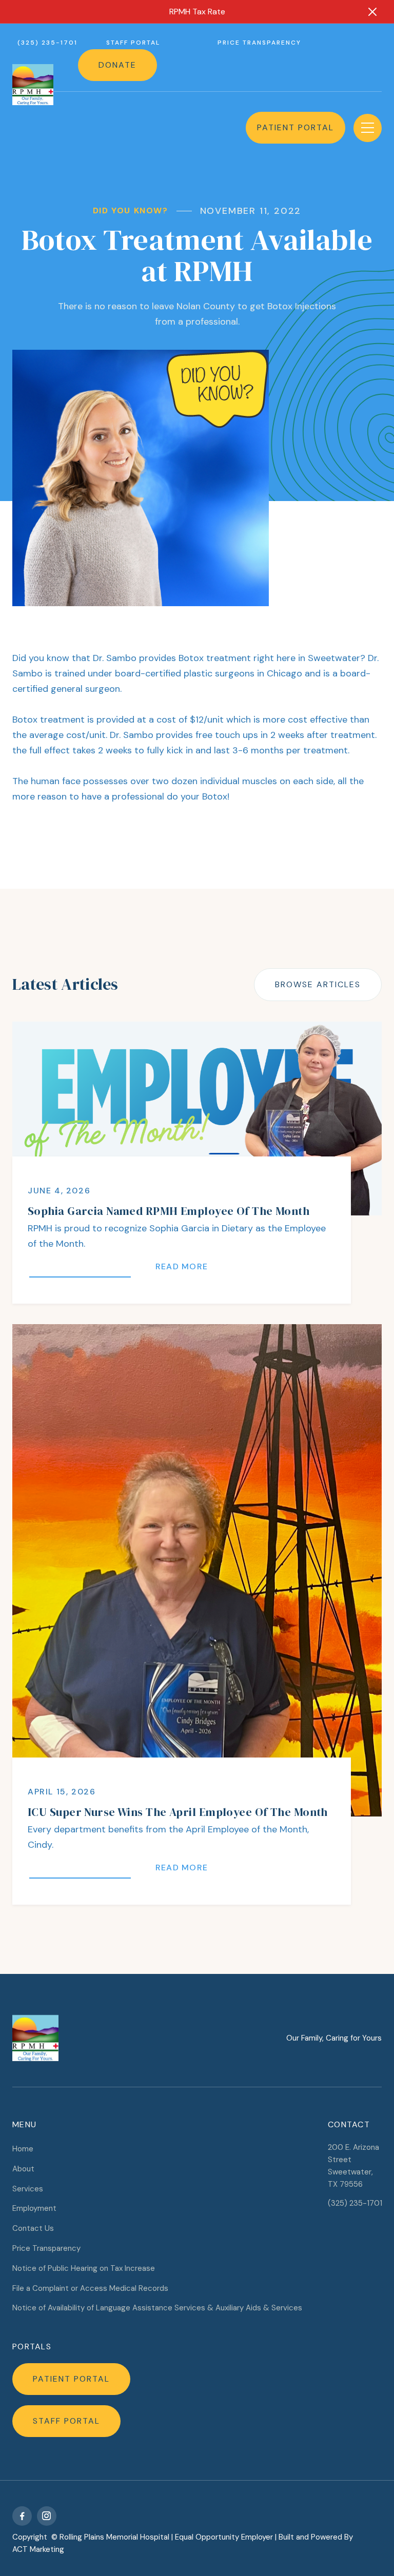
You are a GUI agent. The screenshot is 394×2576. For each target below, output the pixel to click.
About (23, 2169)
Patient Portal (295, 127)
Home (23, 2149)
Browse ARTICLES (318, 984)
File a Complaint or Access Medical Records (90, 2288)
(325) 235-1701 (47, 43)
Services (28, 2189)
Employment (34, 2208)
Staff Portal (133, 43)
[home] (33, 85)
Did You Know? (131, 211)
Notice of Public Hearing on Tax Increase (84, 2268)
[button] (368, 128)
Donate (117, 65)
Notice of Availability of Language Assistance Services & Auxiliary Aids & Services (157, 2308)
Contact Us (33, 2228)
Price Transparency (259, 43)
